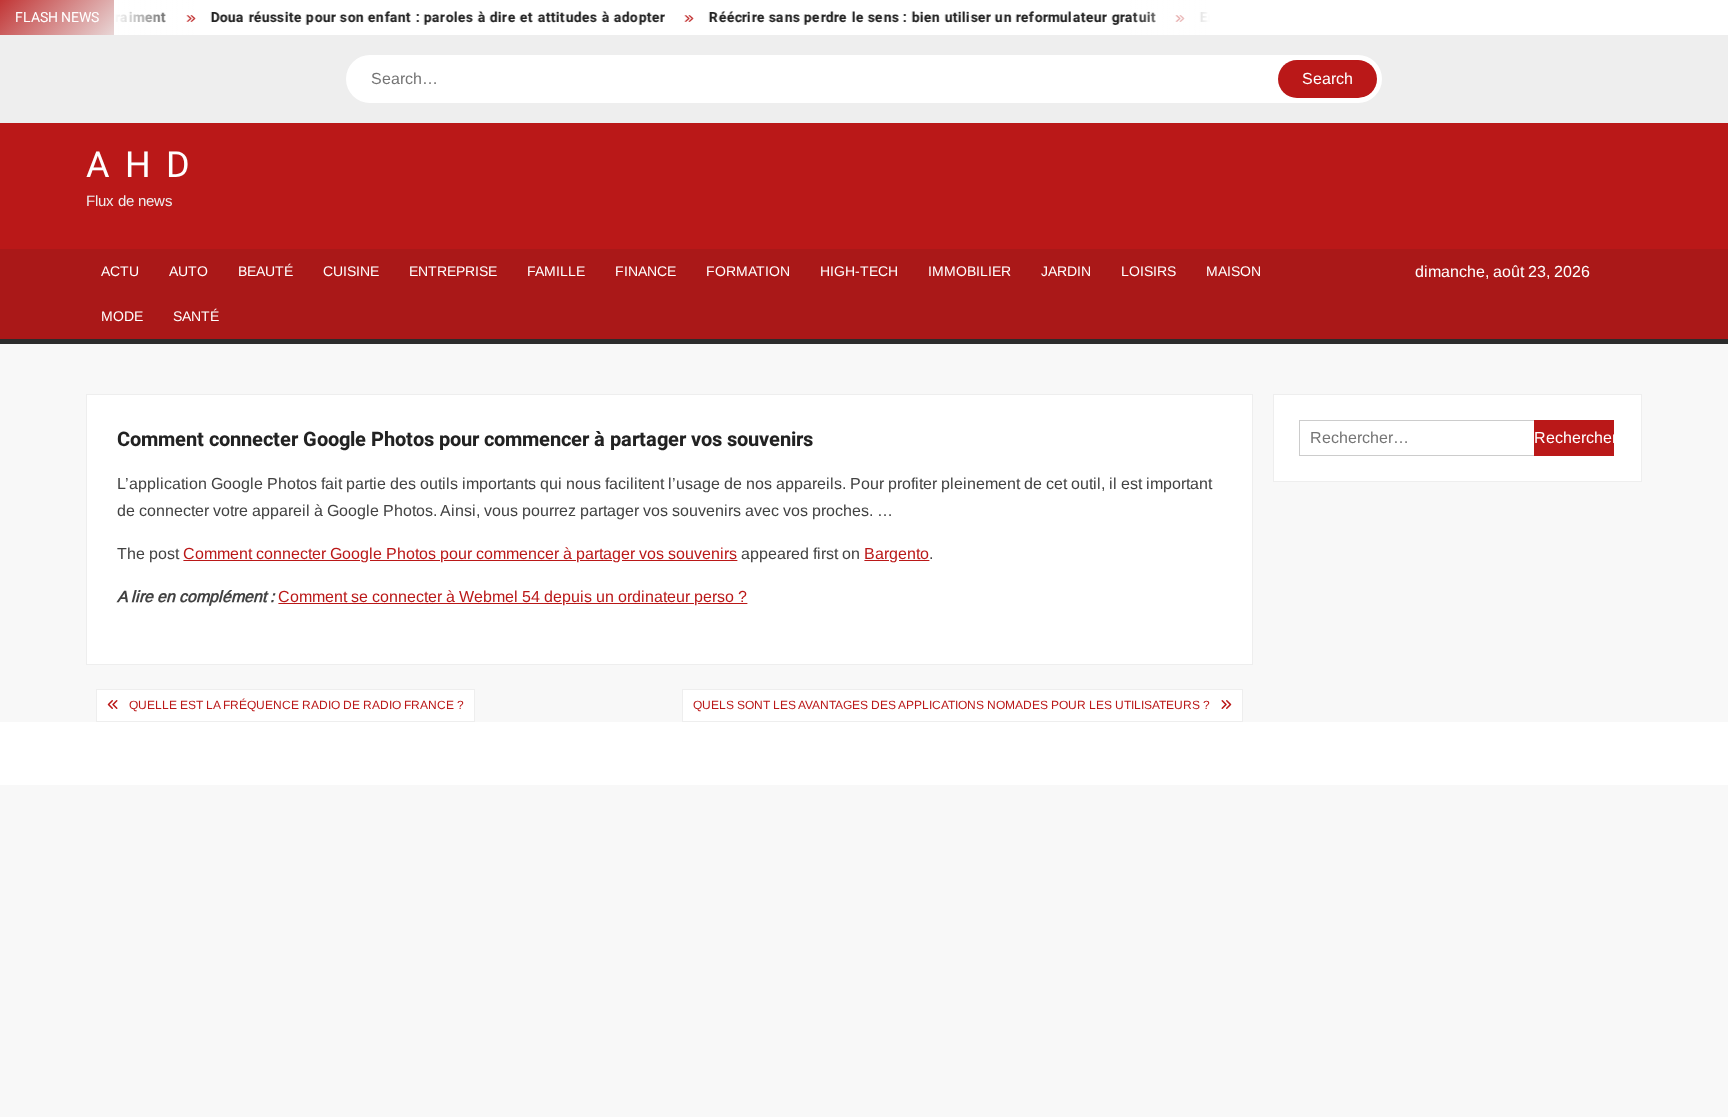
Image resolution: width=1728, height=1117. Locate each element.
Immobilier (969, 271)
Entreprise (453, 271)
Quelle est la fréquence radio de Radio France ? (296, 705)
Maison (1233, 271)
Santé (196, 316)
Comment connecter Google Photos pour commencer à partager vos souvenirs (460, 553)
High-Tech (859, 271)
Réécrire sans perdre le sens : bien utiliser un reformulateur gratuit (911, 17)
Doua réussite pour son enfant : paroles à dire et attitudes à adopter (417, 17)
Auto (188, 271)
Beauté (265, 271)
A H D (139, 165)
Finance (645, 271)
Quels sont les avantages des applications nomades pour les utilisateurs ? (951, 705)
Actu (120, 271)
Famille (556, 271)
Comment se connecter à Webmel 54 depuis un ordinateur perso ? (512, 596)
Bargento (896, 553)
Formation (748, 271)
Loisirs (1148, 271)
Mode (122, 316)
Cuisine (351, 271)
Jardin (1066, 271)
